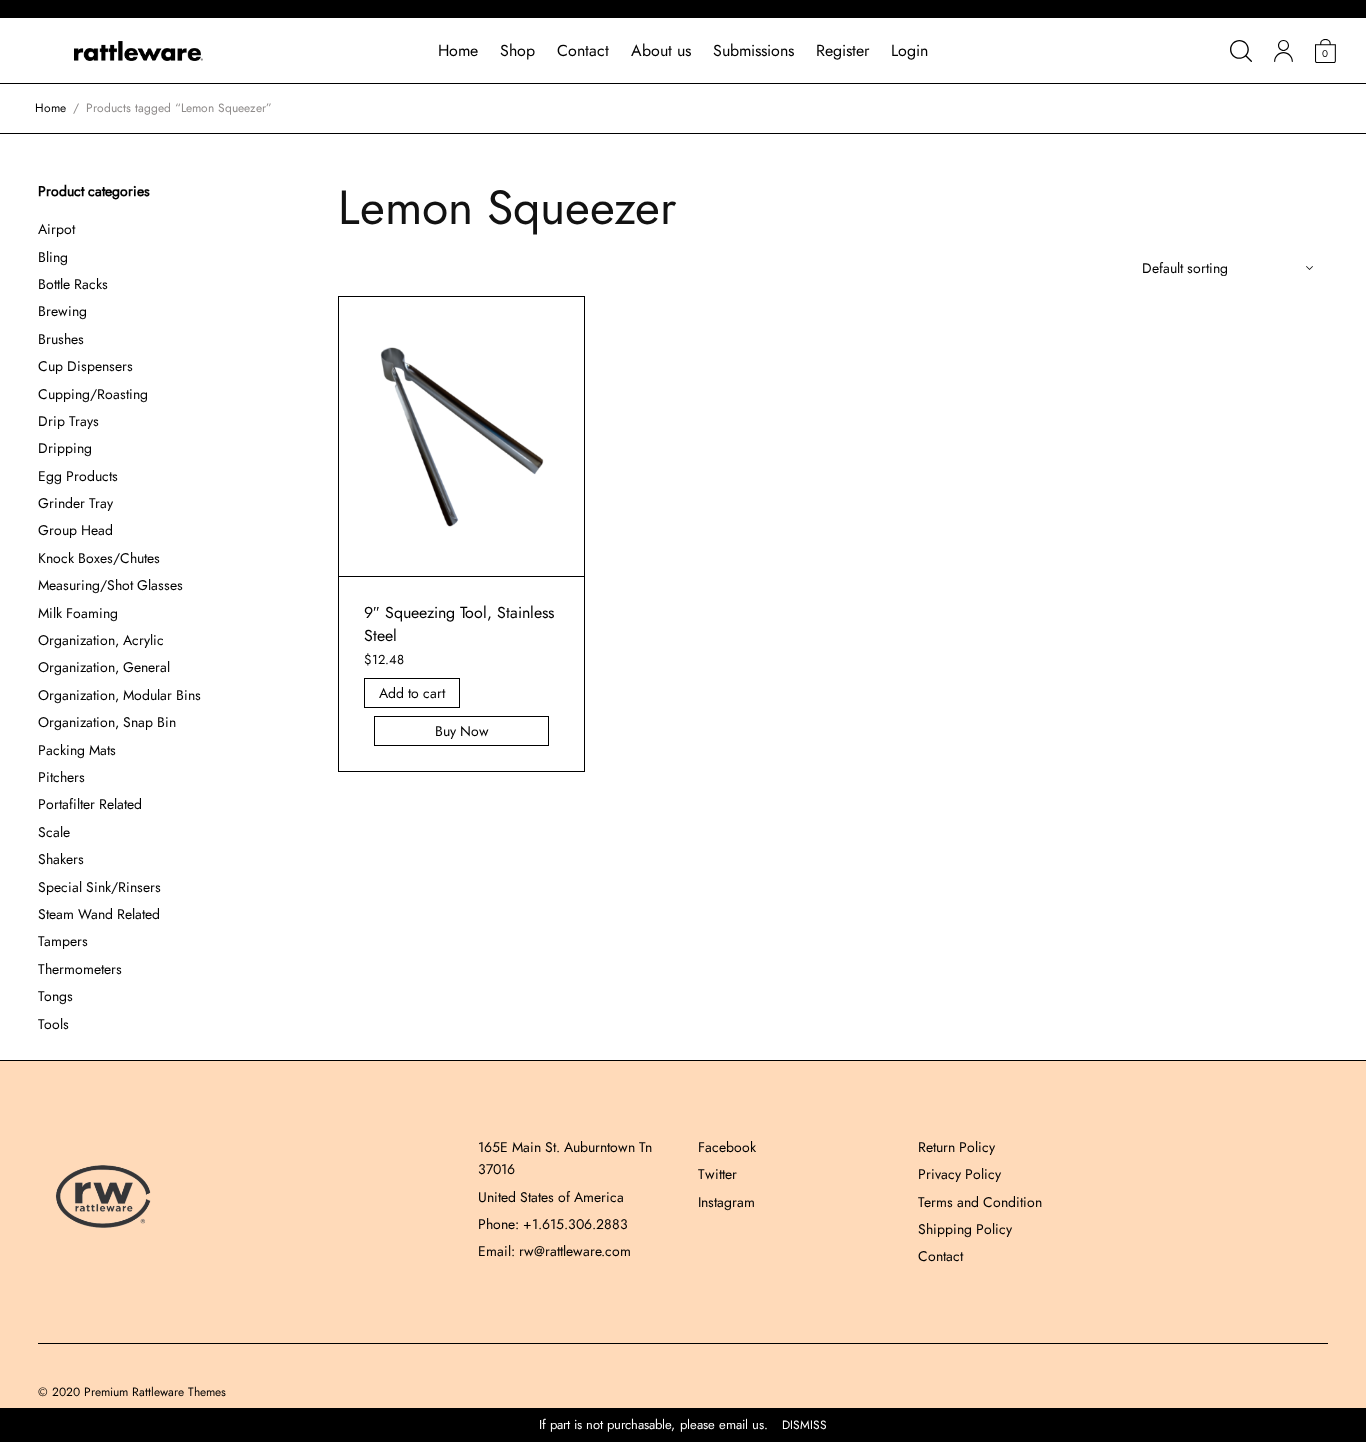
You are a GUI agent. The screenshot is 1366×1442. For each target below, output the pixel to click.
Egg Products (78, 476)
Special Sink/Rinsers (99, 887)
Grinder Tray (75, 503)
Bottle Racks (73, 284)
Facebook (727, 1147)
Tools (53, 1024)
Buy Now (462, 731)
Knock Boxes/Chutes (99, 558)
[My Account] (1283, 51)
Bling (53, 257)
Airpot (56, 229)
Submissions (753, 50)
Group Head (75, 530)
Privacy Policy (959, 1174)
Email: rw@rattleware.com (554, 1251)
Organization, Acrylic (101, 640)
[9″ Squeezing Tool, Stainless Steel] (462, 437)
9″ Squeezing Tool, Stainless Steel (459, 623)
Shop (517, 50)
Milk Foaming (78, 613)
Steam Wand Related (99, 914)
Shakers (61, 859)
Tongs (55, 996)
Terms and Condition (980, 1202)
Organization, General (104, 667)
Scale (54, 832)
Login (909, 50)
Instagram (726, 1202)
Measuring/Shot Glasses (110, 585)
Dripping (65, 448)
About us (661, 50)
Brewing (62, 311)
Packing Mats (77, 750)
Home (458, 50)
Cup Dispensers (85, 366)
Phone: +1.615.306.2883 (553, 1224)
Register (842, 50)
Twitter (717, 1174)
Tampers (63, 941)
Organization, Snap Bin (107, 722)
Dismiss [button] (804, 1425)
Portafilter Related (90, 804)
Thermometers (80, 969)
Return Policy (956, 1147)
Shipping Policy (965, 1229)
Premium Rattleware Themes (155, 1392)
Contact (583, 50)
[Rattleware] (139, 51)
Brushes (61, 339)
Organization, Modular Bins (119, 695)
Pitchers (61, 777)
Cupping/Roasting (93, 394)
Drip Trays (68, 421)
